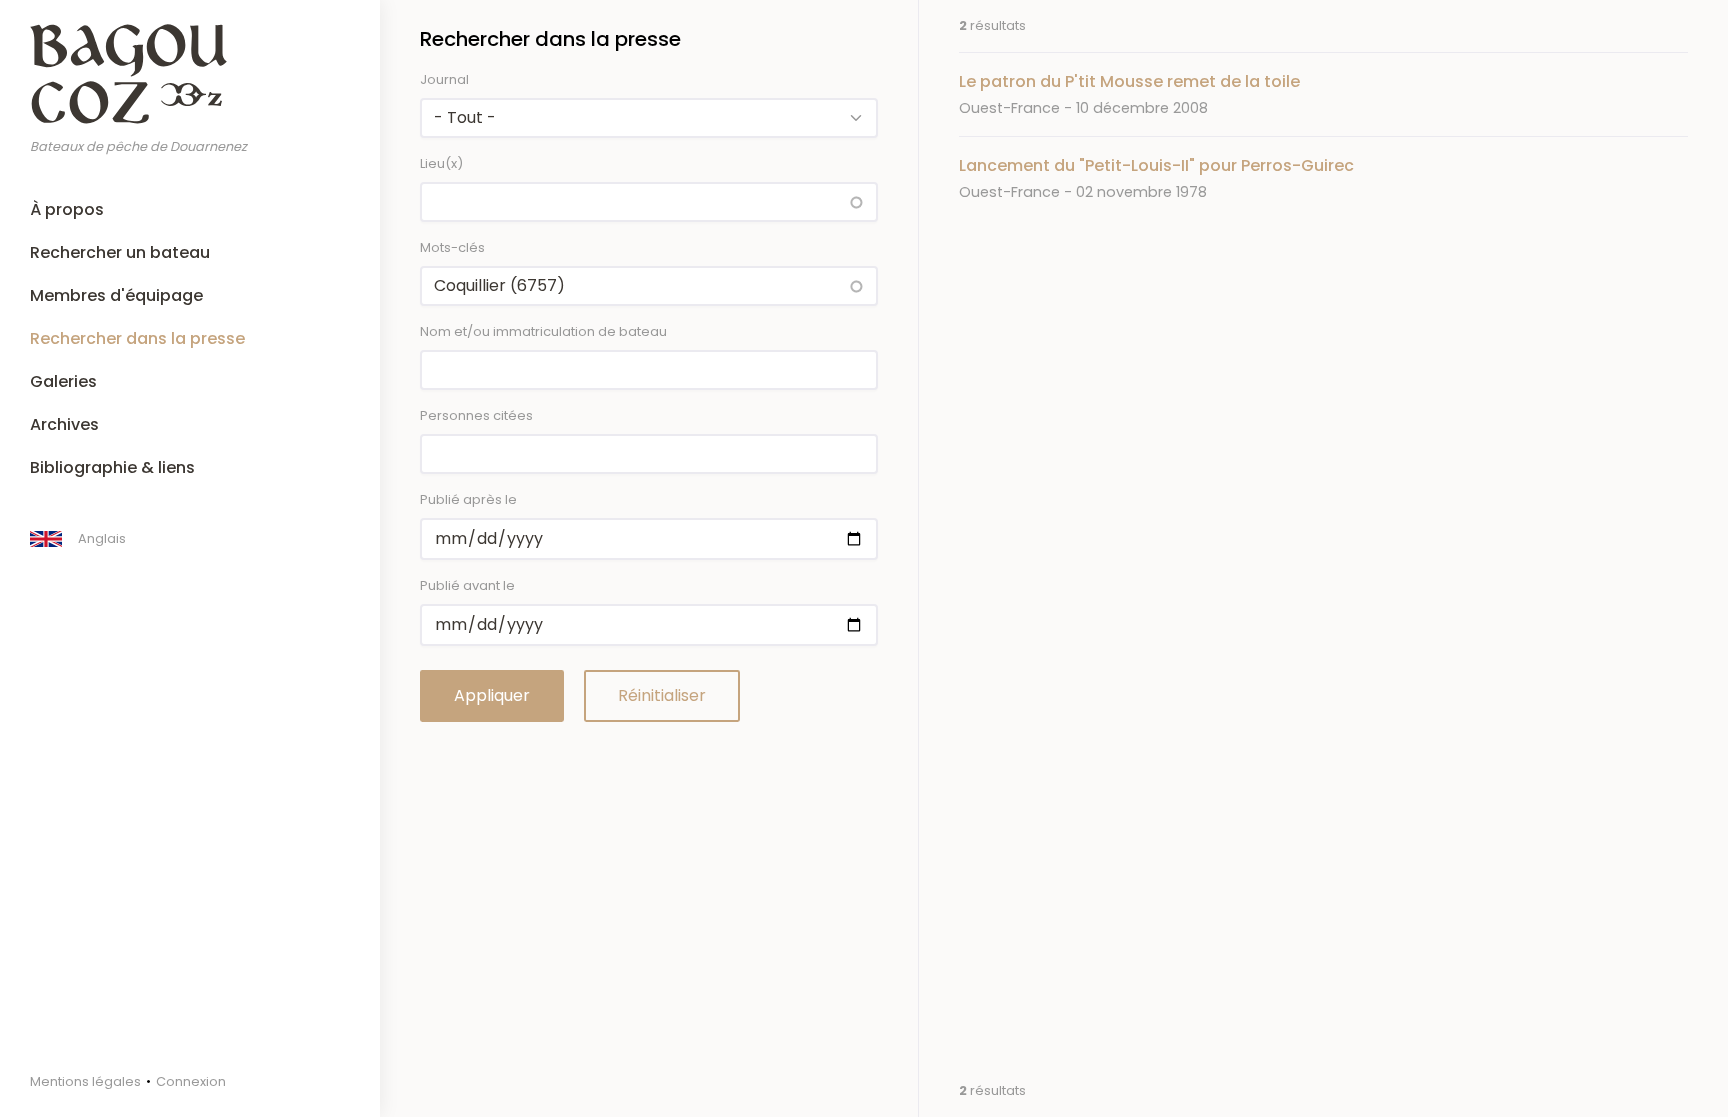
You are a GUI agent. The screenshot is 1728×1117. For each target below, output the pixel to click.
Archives (64, 424)
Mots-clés (452, 247)
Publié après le (468, 499)
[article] (1323, 94)
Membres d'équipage (116, 295)
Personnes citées (476, 415)
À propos (67, 209)
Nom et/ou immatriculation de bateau (543, 331)
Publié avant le (467, 585)
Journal (444, 79)
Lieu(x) (441, 163)
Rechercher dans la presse (137, 338)
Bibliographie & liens (112, 467)
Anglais (102, 538)
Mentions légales (85, 1081)
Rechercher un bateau (120, 252)
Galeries (63, 381)
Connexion (191, 1081)
